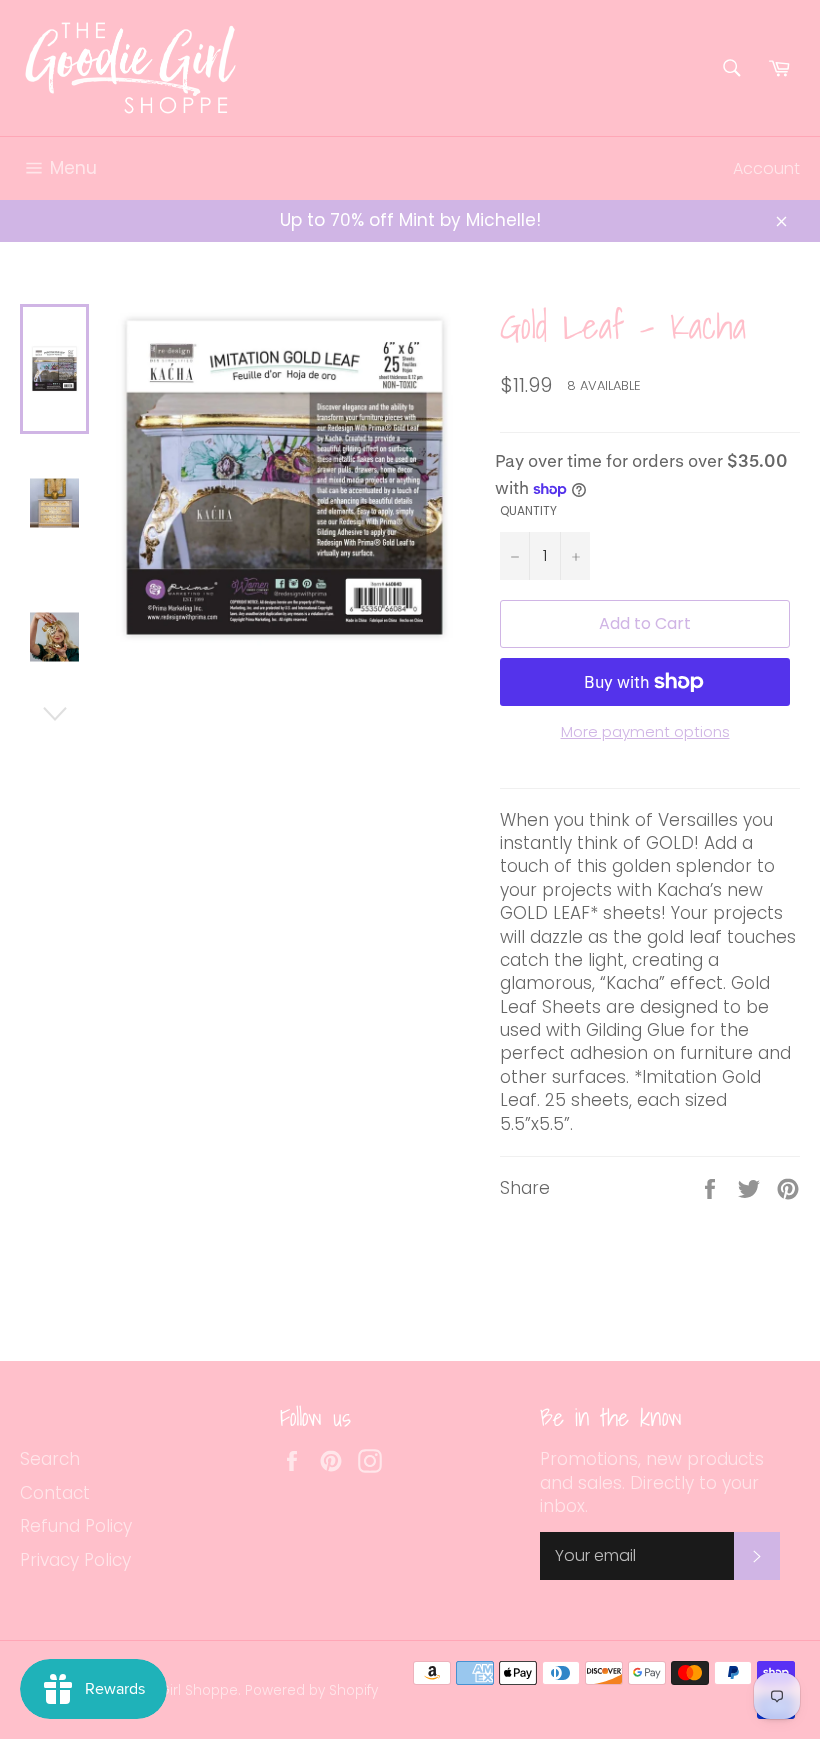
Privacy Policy (75, 1560)
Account (766, 168)
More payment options (645, 732)
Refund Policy (76, 1526)
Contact (55, 1493)
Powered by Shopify (311, 1690)
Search (50, 1459)
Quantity (528, 511)
